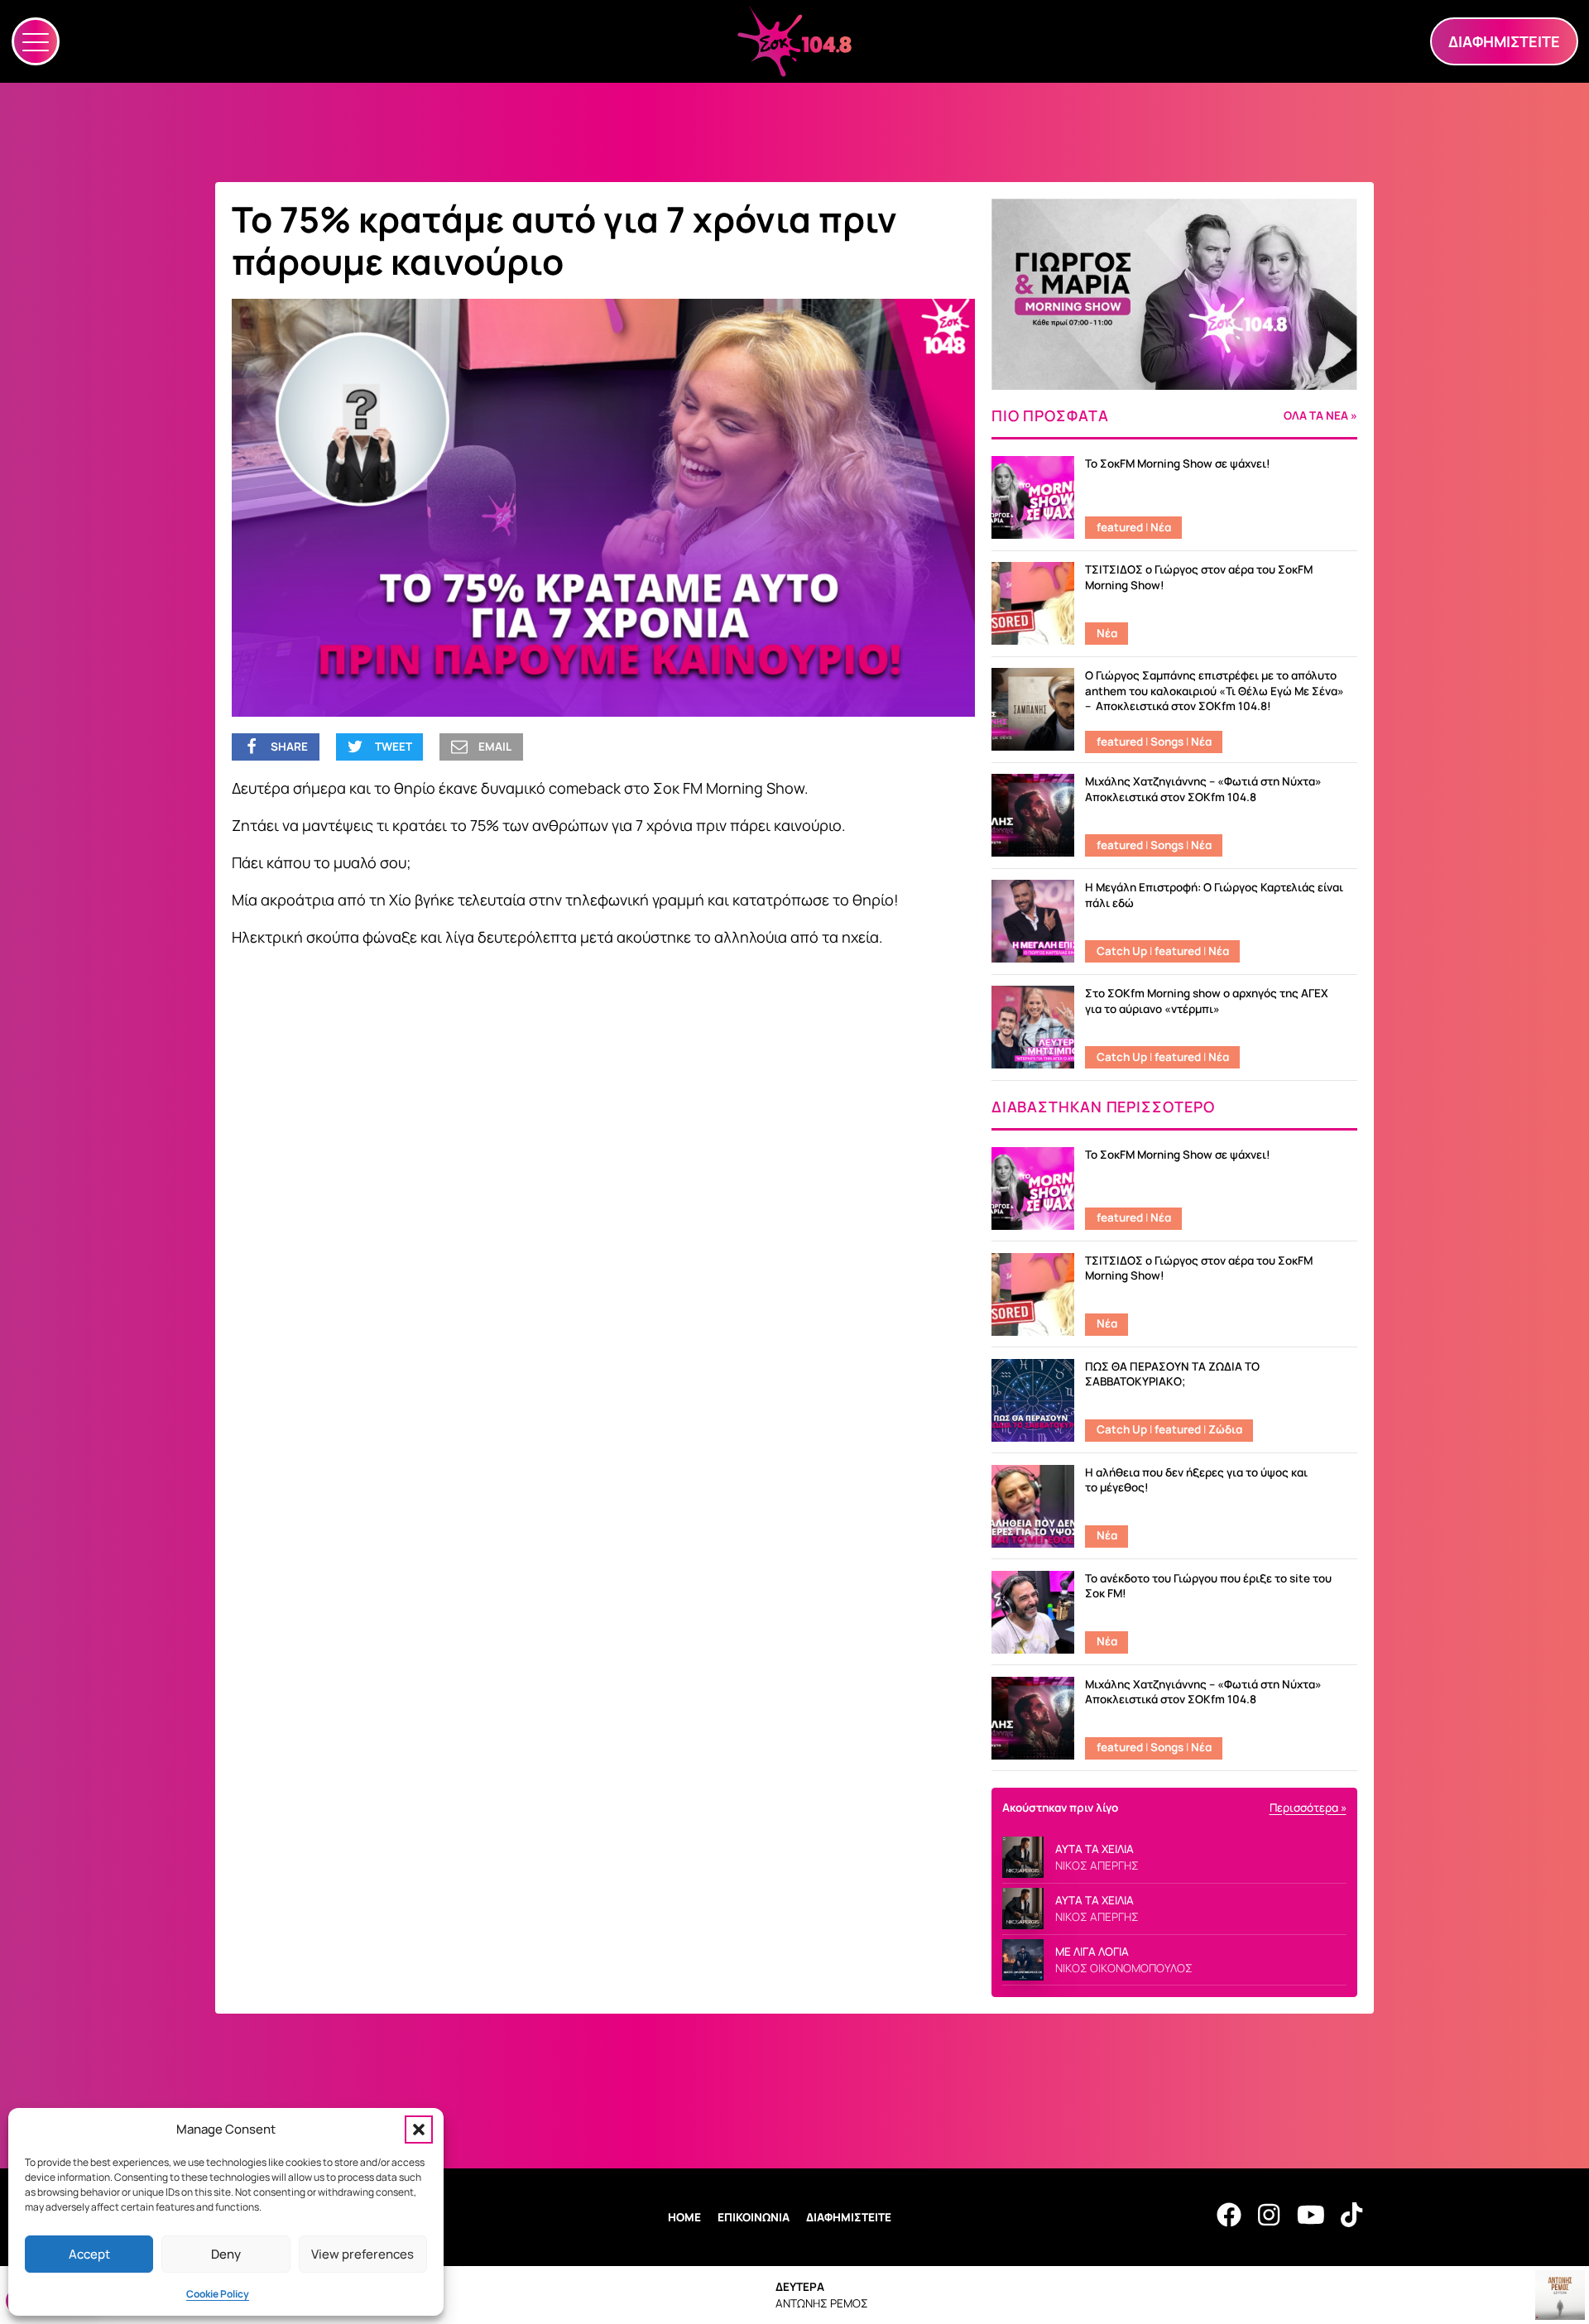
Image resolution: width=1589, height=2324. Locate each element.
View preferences (362, 2254)
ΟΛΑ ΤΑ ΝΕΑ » (1320, 416)
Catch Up (1122, 951)
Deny (226, 2254)
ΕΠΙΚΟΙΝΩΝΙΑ (754, 2217)
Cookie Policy (218, 2294)
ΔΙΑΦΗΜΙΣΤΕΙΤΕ (849, 2217)
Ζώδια (1225, 1429)
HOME (684, 2217)
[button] (419, 2130)
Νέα (1161, 527)
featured (1120, 527)
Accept (89, 2254)
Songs (1167, 742)
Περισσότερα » (1308, 1808)
